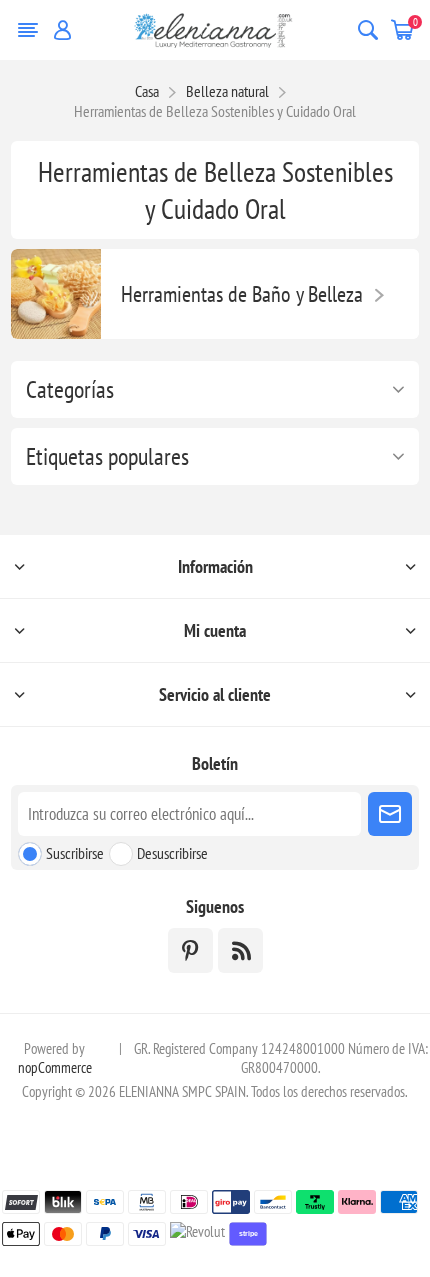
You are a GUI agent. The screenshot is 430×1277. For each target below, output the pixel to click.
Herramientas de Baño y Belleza (242, 294)
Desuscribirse (172, 853)
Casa (147, 91)
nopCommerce (55, 1067)
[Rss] (240, 950)
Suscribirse (75, 853)
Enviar (390, 814)
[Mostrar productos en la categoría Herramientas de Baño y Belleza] (56, 294)
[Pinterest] (190, 950)
